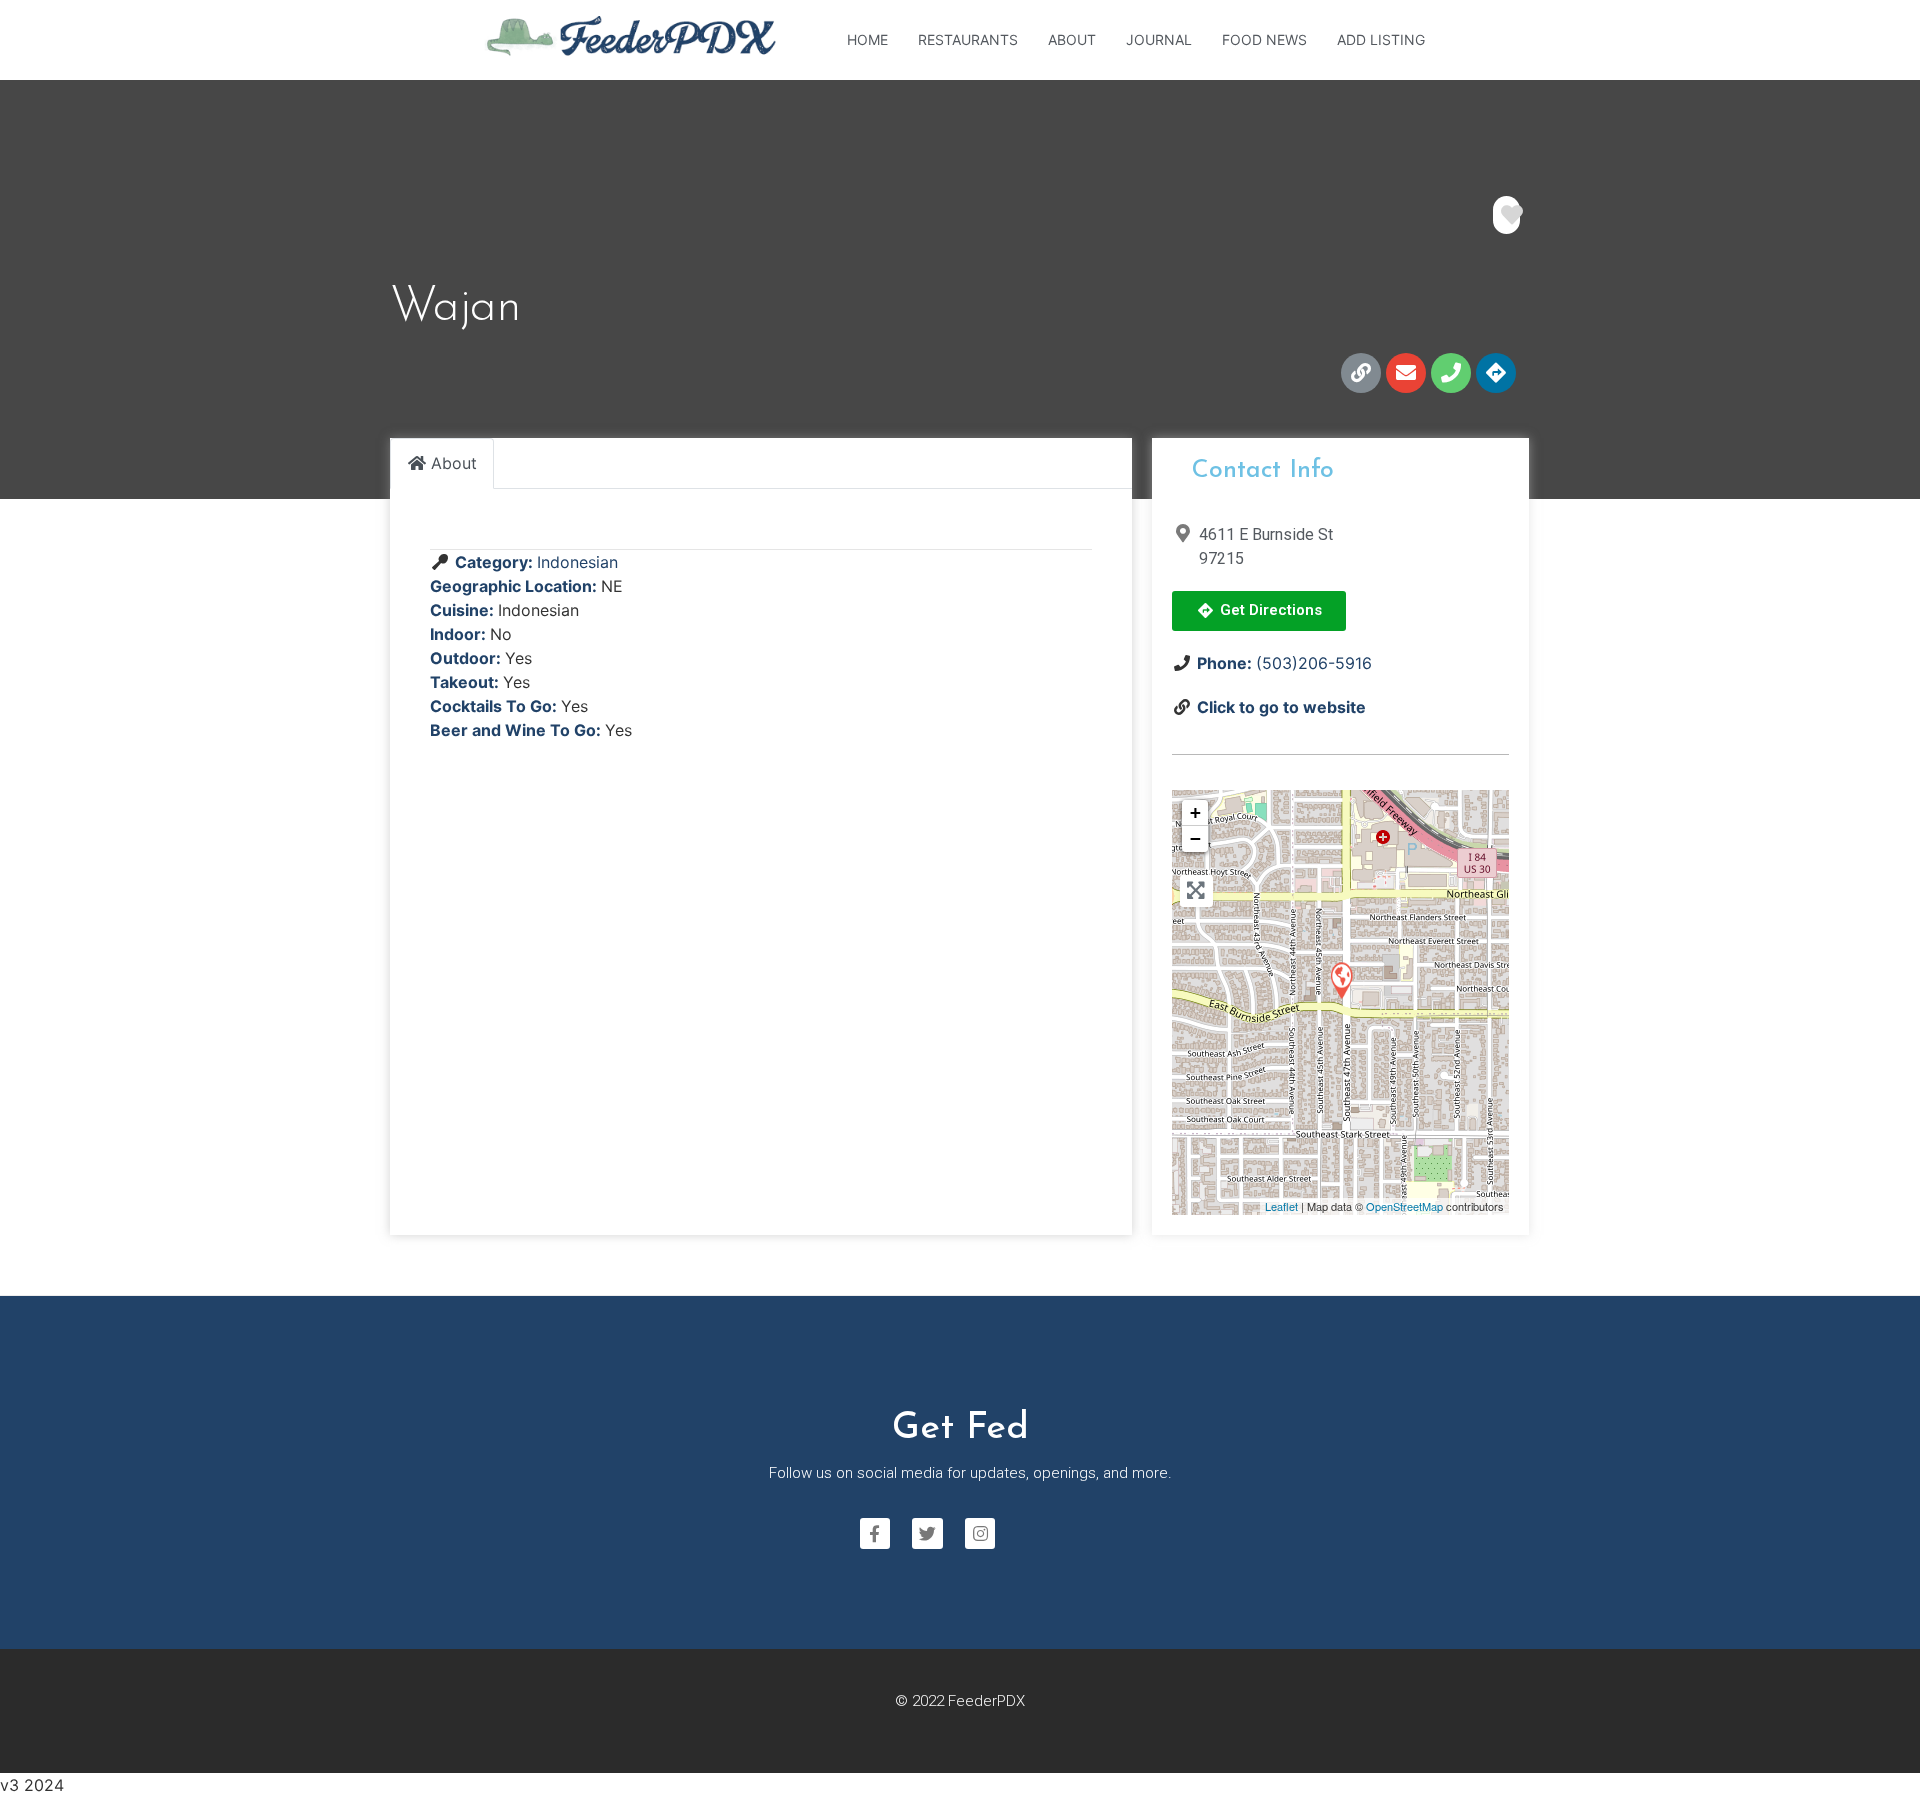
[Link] (1361, 373)
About (1072, 39)
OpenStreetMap (1404, 1206)
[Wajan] (1341, 979)
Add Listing (1381, 39)
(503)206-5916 (1314, 663)
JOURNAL (1159, 39)
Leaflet (1281, 1206)
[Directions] (1496, 373)
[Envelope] (1406, 373)
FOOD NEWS (1264, 39)
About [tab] (454, 463)
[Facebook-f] (875, 1533)
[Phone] (1451, 373)
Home (867, 39)
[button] (1259, 611)
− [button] (1195, 838)
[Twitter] (927, 1533)
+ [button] (1195, 812)
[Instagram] (980, 1533)
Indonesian (577, 562)
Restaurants (968, 39)
